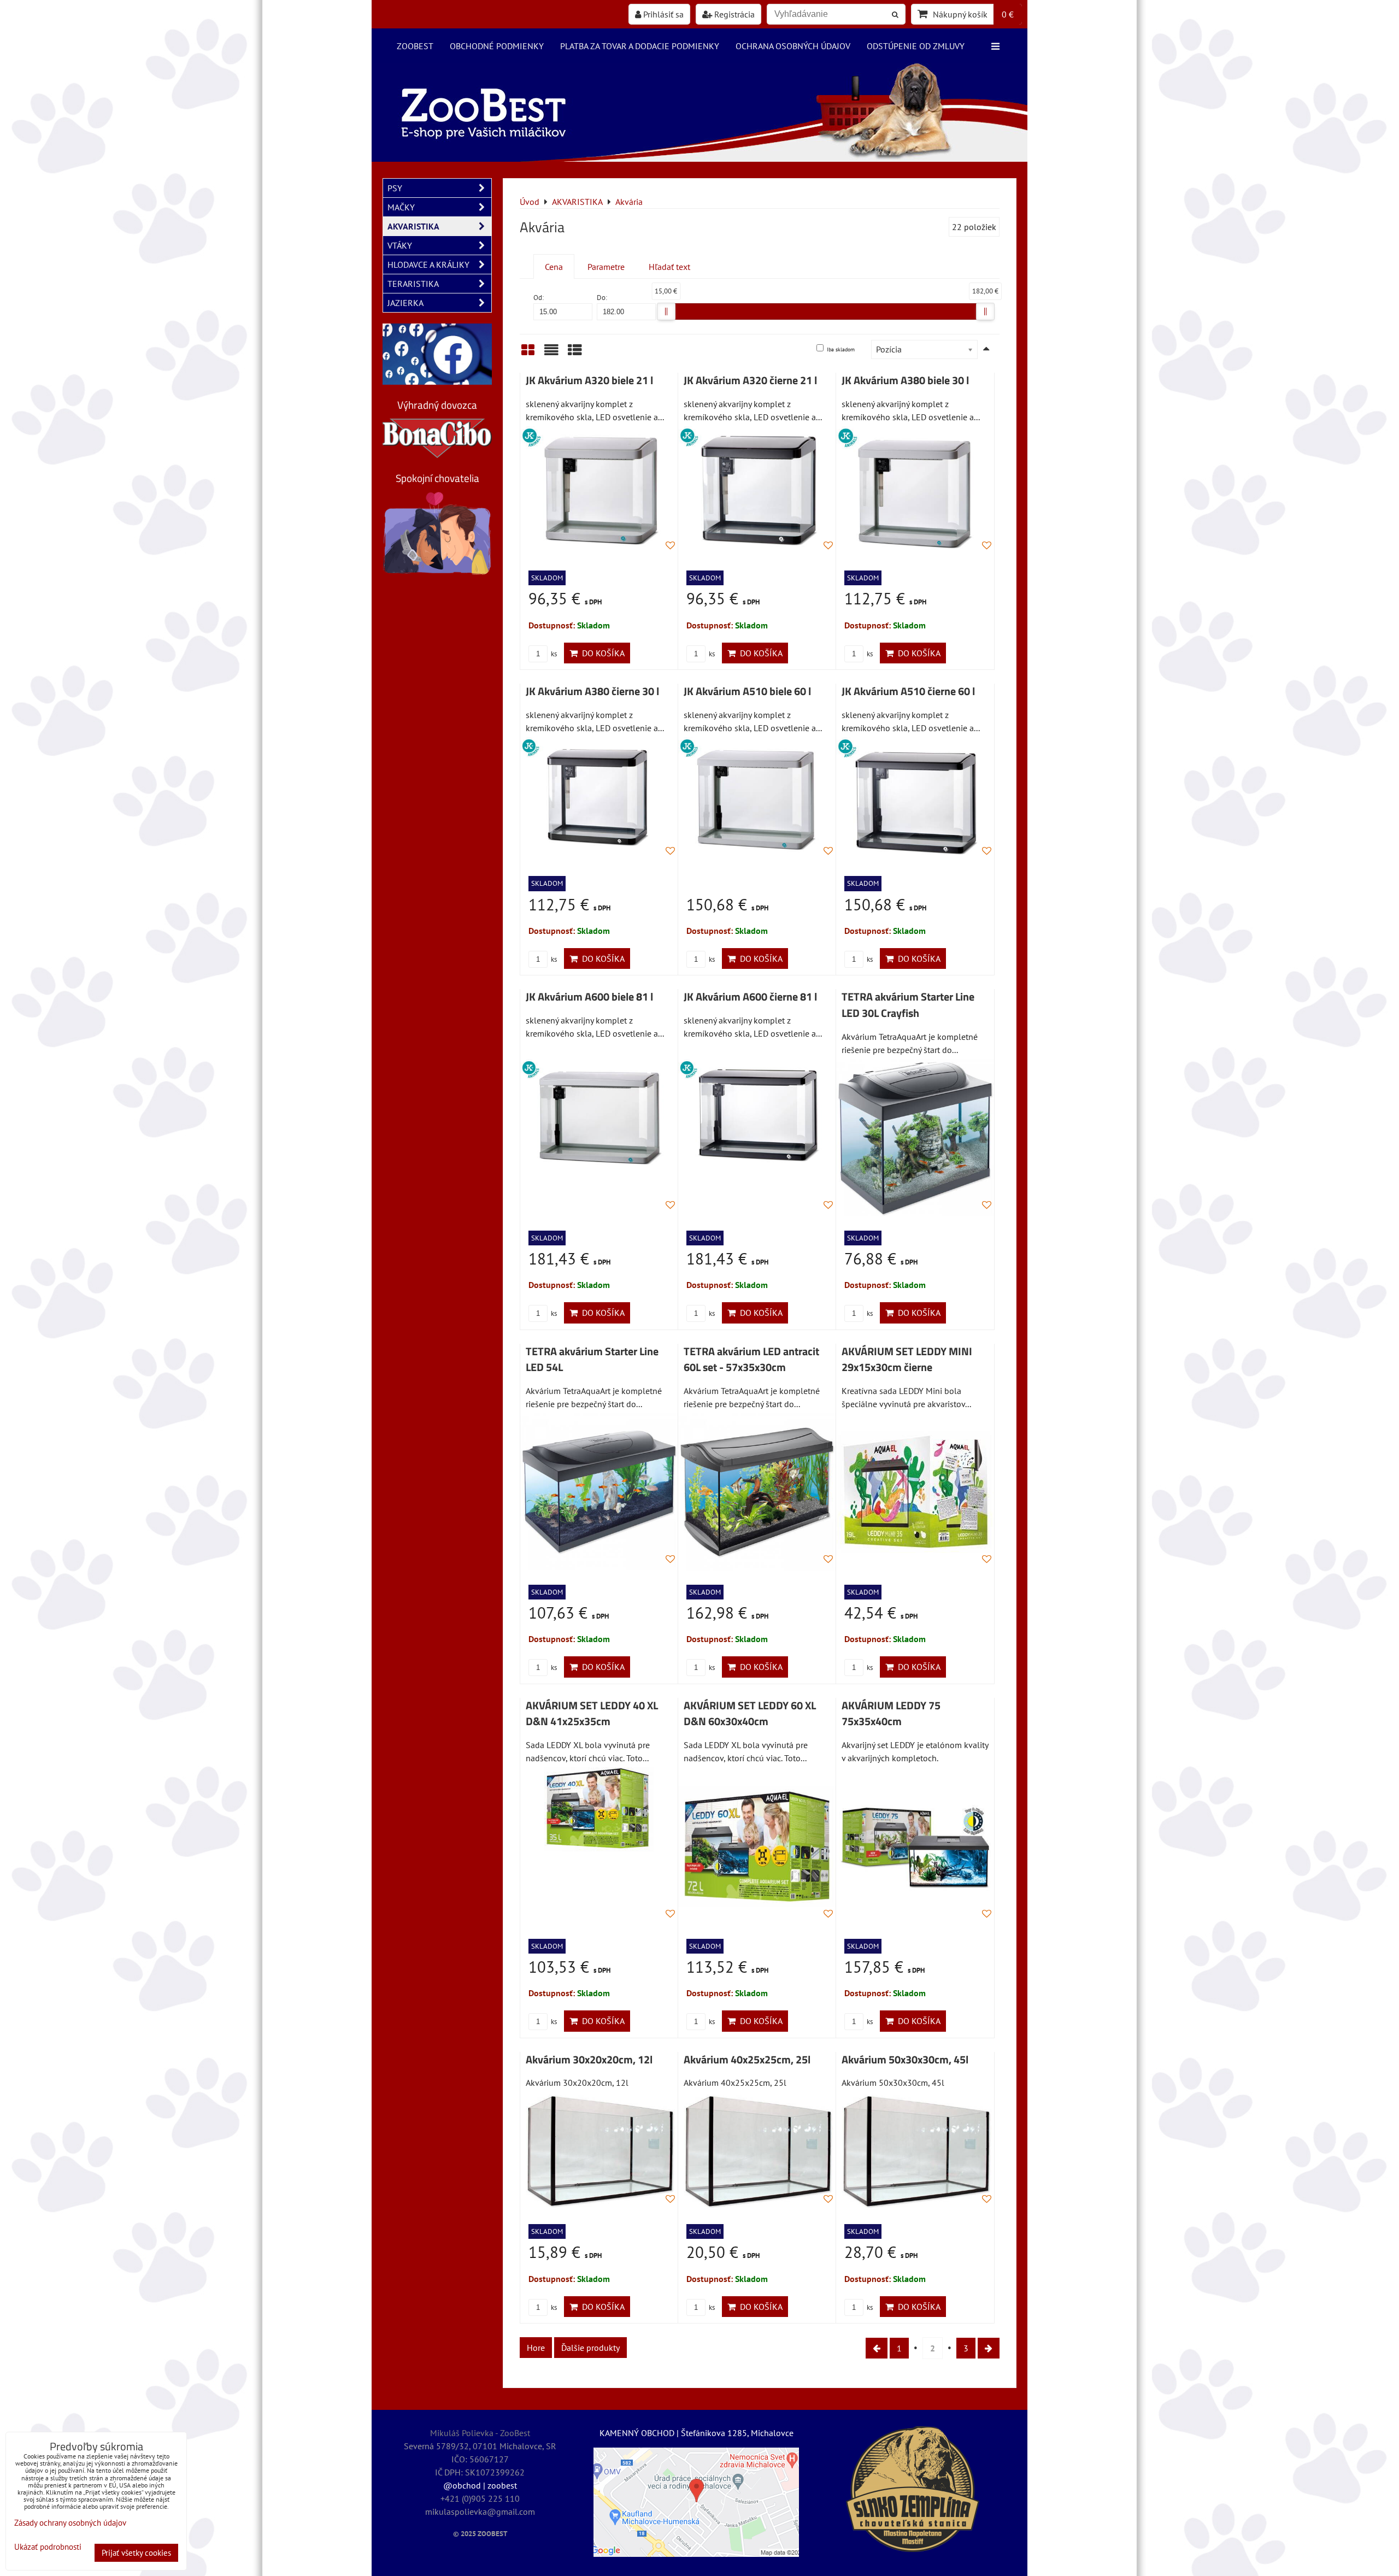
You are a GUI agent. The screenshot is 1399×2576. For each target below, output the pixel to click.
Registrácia (733, 14)
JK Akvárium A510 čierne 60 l (908, 691)
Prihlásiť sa (662, 14)
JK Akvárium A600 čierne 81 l (750, 997)
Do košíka (601, 653)
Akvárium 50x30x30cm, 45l (905, 2060)
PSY (395, 188)
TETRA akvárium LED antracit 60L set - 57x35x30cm (751, 1360)
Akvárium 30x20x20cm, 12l (589, 2060)
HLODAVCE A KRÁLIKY (428, 264)
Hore (536, 2348)
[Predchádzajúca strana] (877, 2348)
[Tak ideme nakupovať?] (699, 158)
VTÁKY (400, 245)
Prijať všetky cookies (136, 2553)
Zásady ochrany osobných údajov (70, 2523)
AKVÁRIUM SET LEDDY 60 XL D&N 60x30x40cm (750, 1714)
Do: (602, 298)
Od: (539, 298)
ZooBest (415, 46)
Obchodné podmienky (497, 46)
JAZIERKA (405, 303)
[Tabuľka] (575, 354)
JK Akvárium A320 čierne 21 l (750, 380)
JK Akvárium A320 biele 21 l (589, 380)
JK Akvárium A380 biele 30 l (905, 380)
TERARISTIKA (413, 284)
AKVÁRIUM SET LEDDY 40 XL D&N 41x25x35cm (592, 1714)
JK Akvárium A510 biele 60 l (747, 691)
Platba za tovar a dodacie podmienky (640, 46)
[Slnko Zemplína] (913, 2489)
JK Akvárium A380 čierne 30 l (592, 691)
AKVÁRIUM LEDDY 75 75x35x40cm (891, 1714)
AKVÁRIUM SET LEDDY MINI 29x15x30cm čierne (907, 1360)
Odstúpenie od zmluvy (916, 46)
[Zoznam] (551, 354)
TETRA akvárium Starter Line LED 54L (592, 1360)
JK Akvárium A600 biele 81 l (589, 997)
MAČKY (401, 207)
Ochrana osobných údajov (793, 46)
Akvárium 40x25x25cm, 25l (747, 2060)
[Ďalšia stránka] (989, 2348)
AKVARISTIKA (413, 226)
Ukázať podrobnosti (48, 2547)
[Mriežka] (528, 354)
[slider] (666, 311)
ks (553, 654)
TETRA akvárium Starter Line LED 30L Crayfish (908, 1005)
